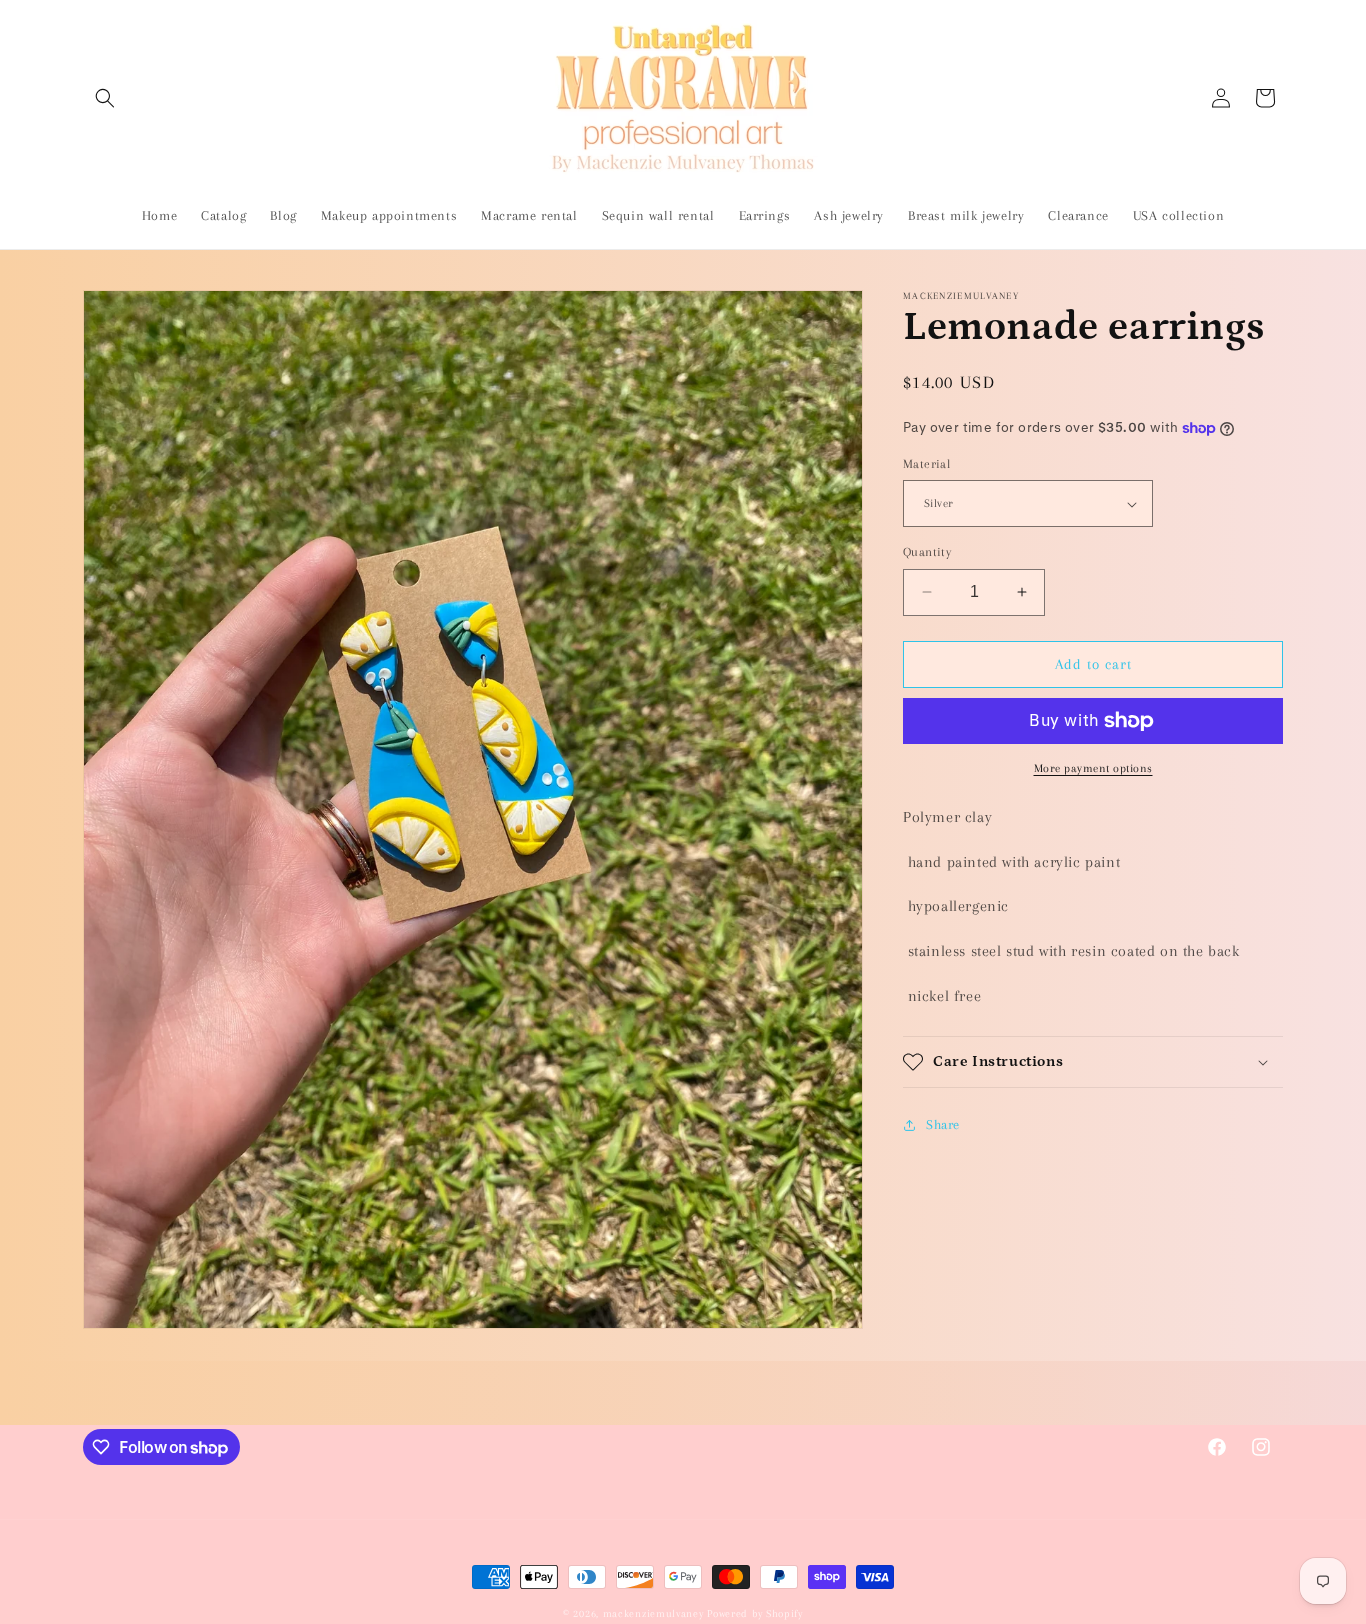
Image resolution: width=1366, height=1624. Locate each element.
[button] (105, 98)
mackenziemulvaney (653, 1613)
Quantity (927, 552)
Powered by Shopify (755, 1613)
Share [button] (943, 1124)
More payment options (1093, 768)
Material (926, 464)
